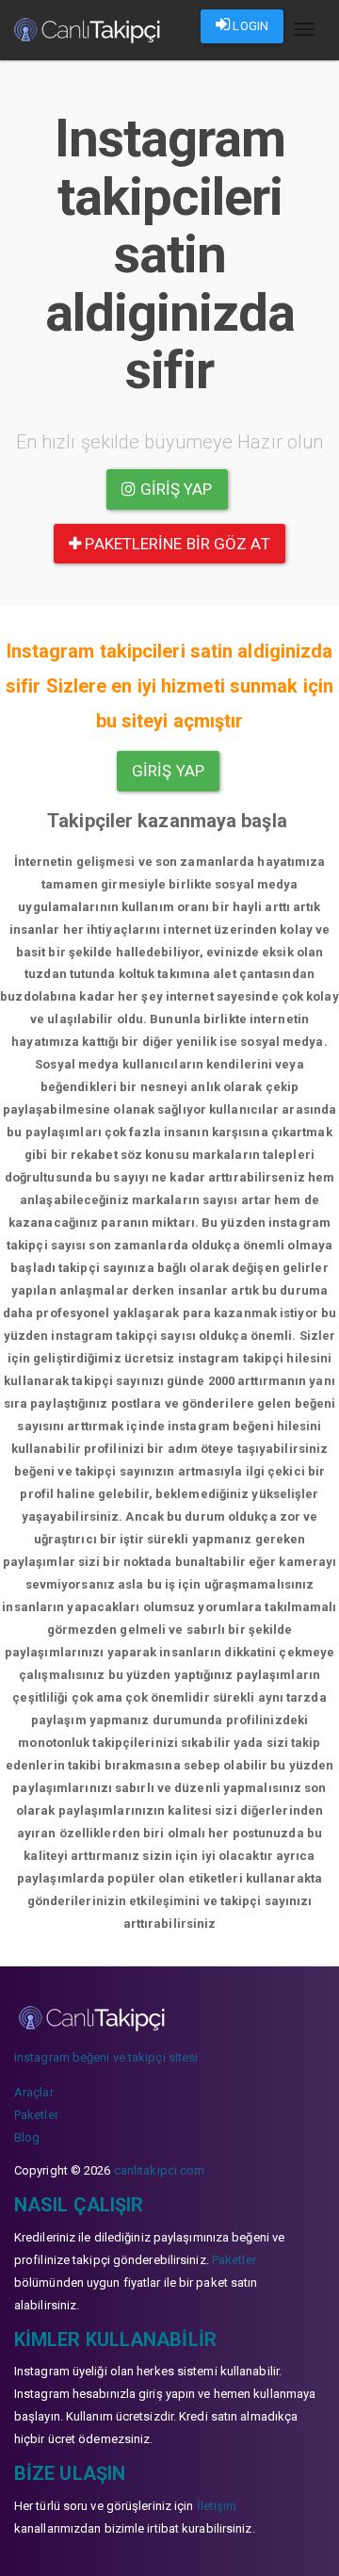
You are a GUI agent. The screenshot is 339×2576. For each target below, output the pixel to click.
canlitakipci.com (160, 2170)
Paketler (36, 2115)
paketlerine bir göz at (175, 544)
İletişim (217, 2506)
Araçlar (34, 2092)
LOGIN (249, 26)
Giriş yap (175, 489)
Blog (27, 2137)
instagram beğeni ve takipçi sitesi (106, 2057)
